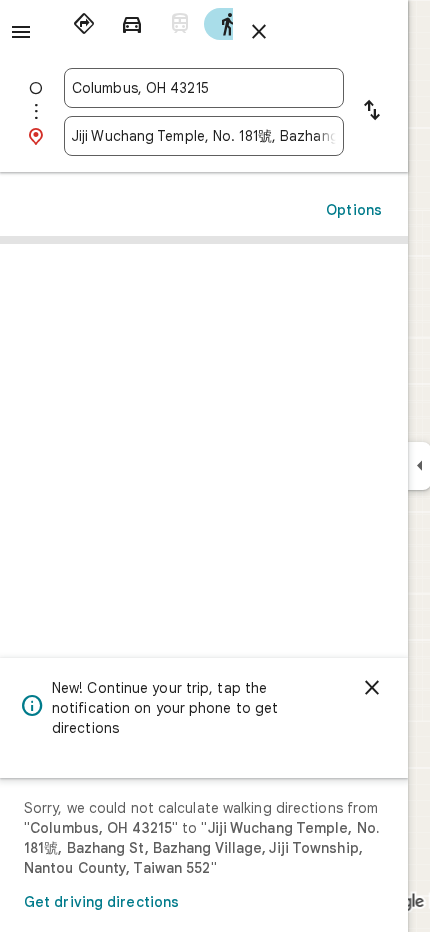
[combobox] (204, 88)
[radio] (84, 24)
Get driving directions (101, 902)
